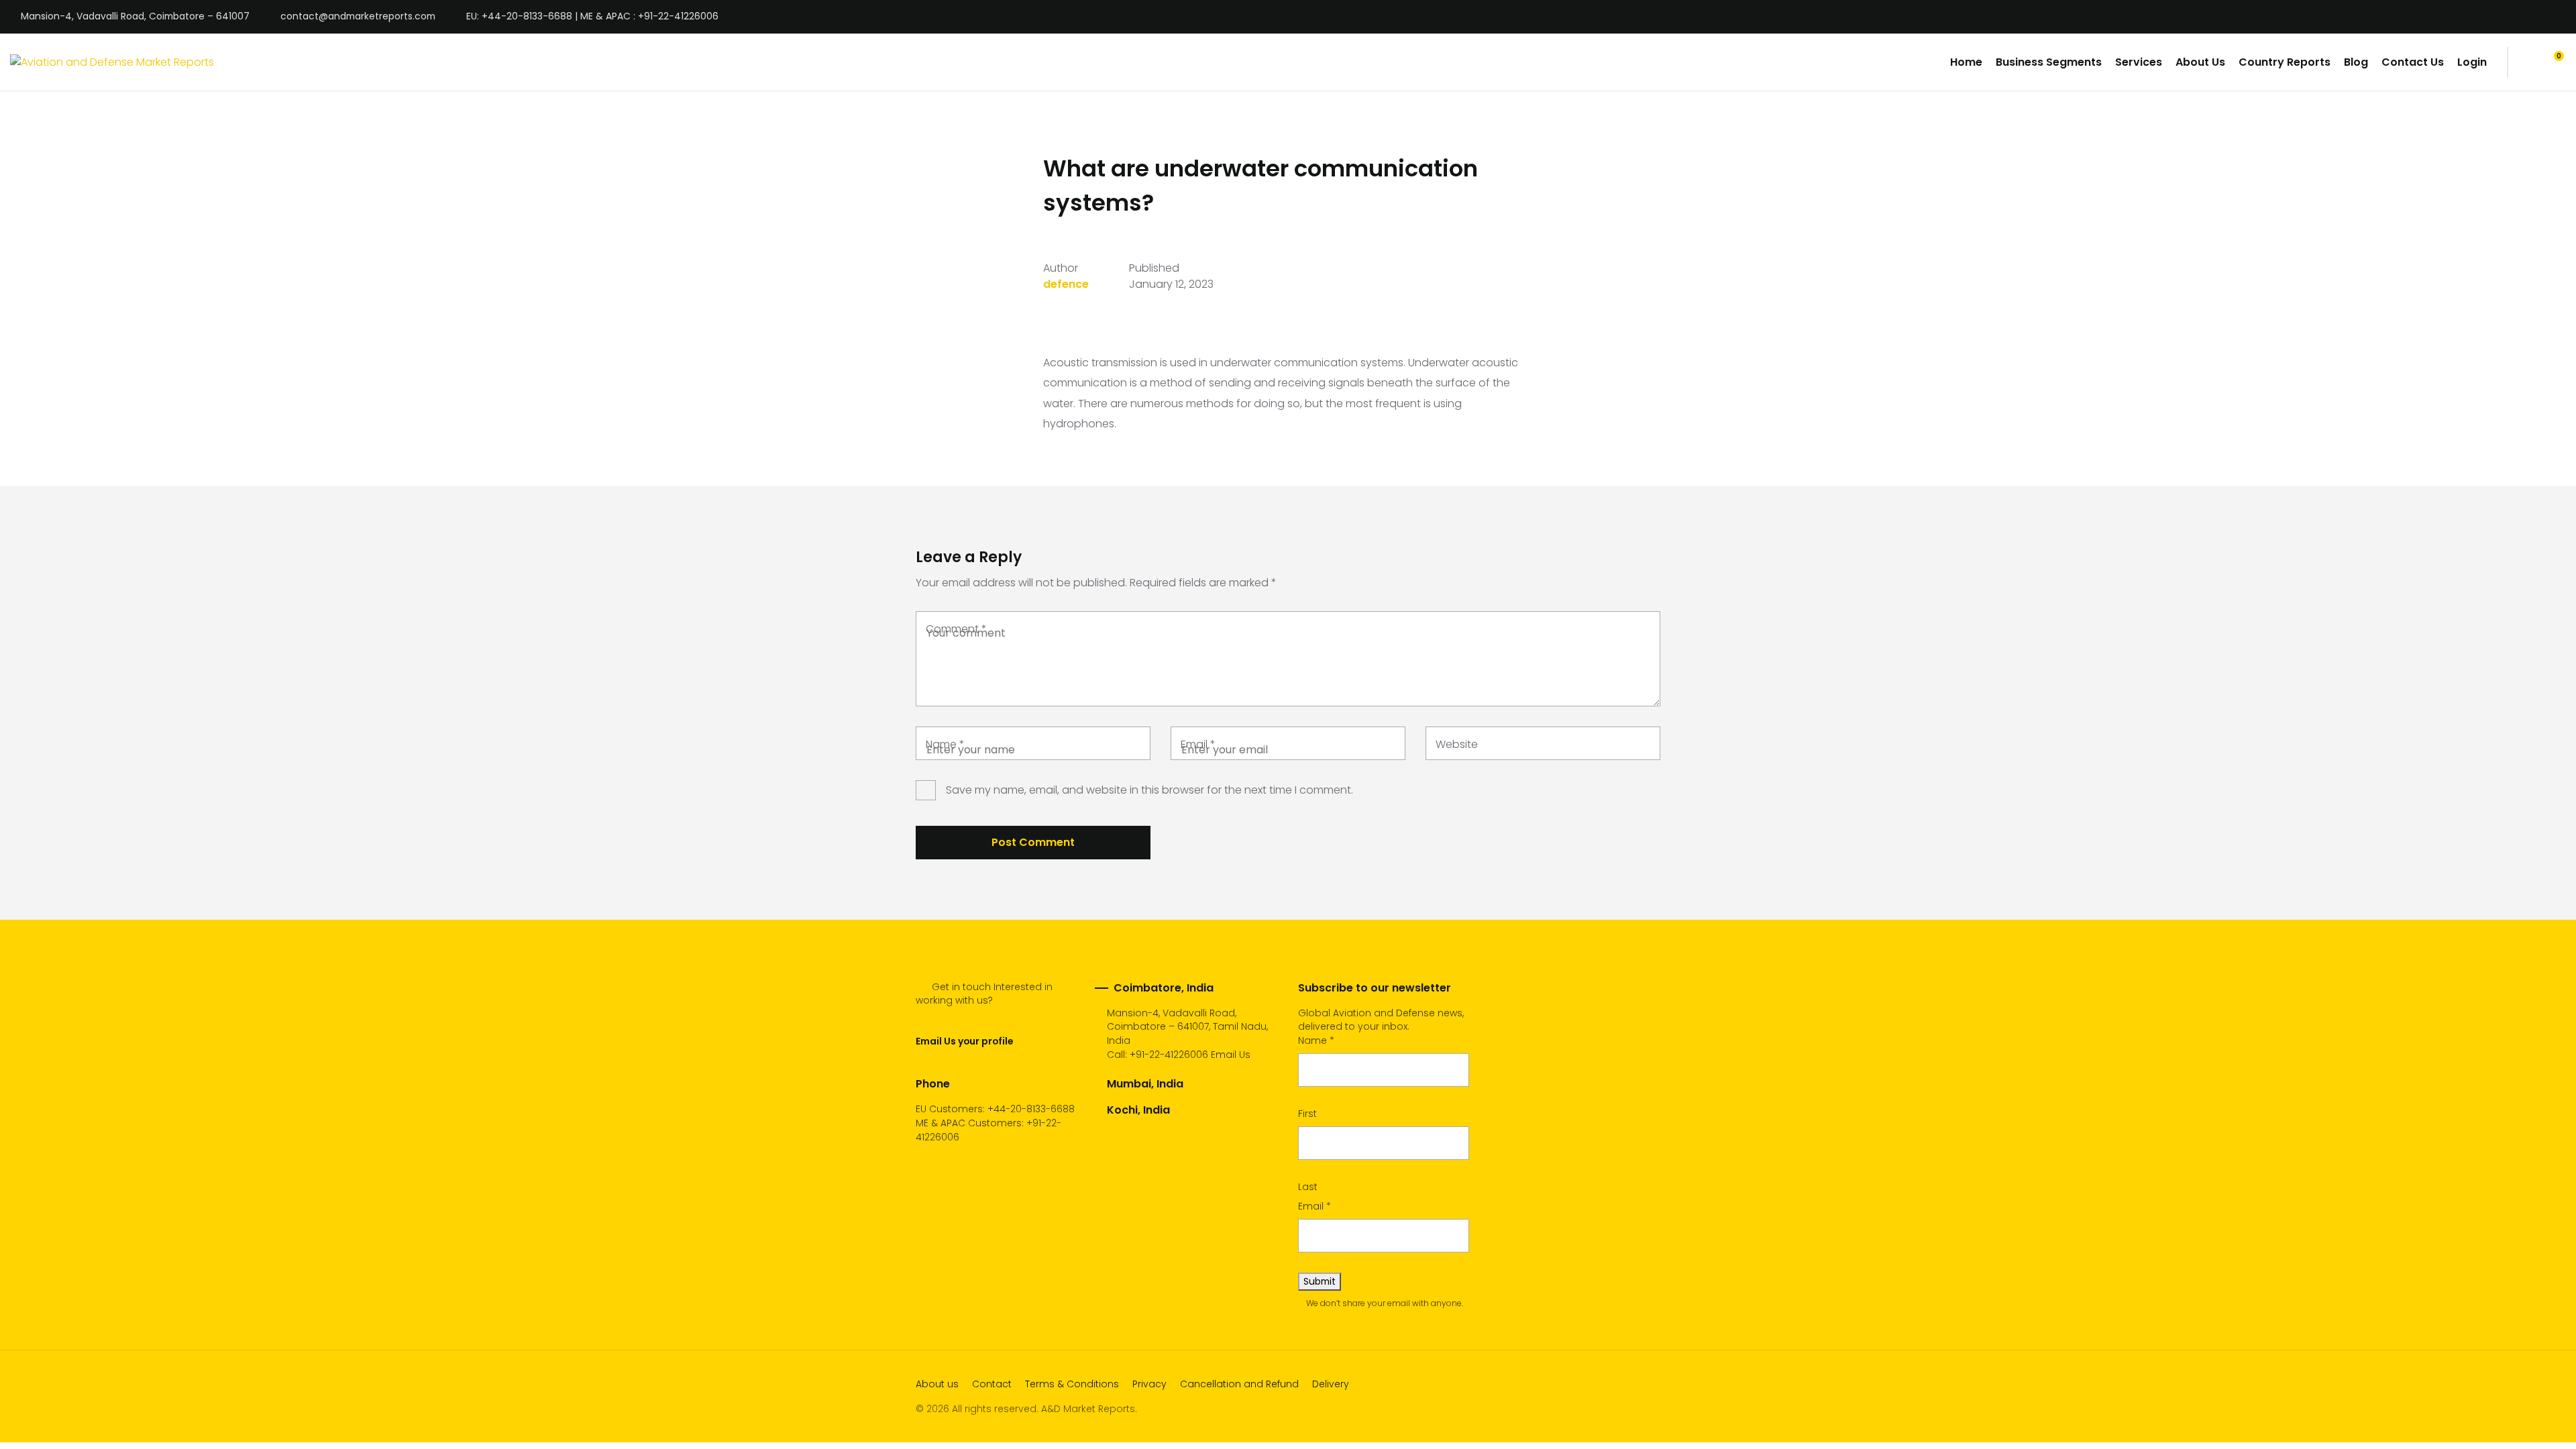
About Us (2200, 62)
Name (945, 744)
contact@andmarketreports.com (358, 17)
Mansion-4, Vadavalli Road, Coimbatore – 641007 (135, 17)
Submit (1320, 1281)
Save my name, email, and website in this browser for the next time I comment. (1149, 790)
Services (2139, 62)
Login (2472, 62)
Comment (956, 629)
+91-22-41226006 (1169, 1055)
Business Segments (2049, 62)
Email (1198, 744)
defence (1066, 284)
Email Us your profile (964, 1041)
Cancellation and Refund (1239, 1384)
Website (1457, 744)
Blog (2356, 62)
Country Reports (2285, 62)
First (1307, 1114)
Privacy (1149, 1384)
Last (1308, 1187)
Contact (992, 1384)
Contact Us (2413, 62)
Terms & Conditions (1072, 1384)
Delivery (1331, 1384)
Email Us (1231, 1055)
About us (937, 1384)
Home (1966, 62)
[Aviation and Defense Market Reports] (112, 62)
